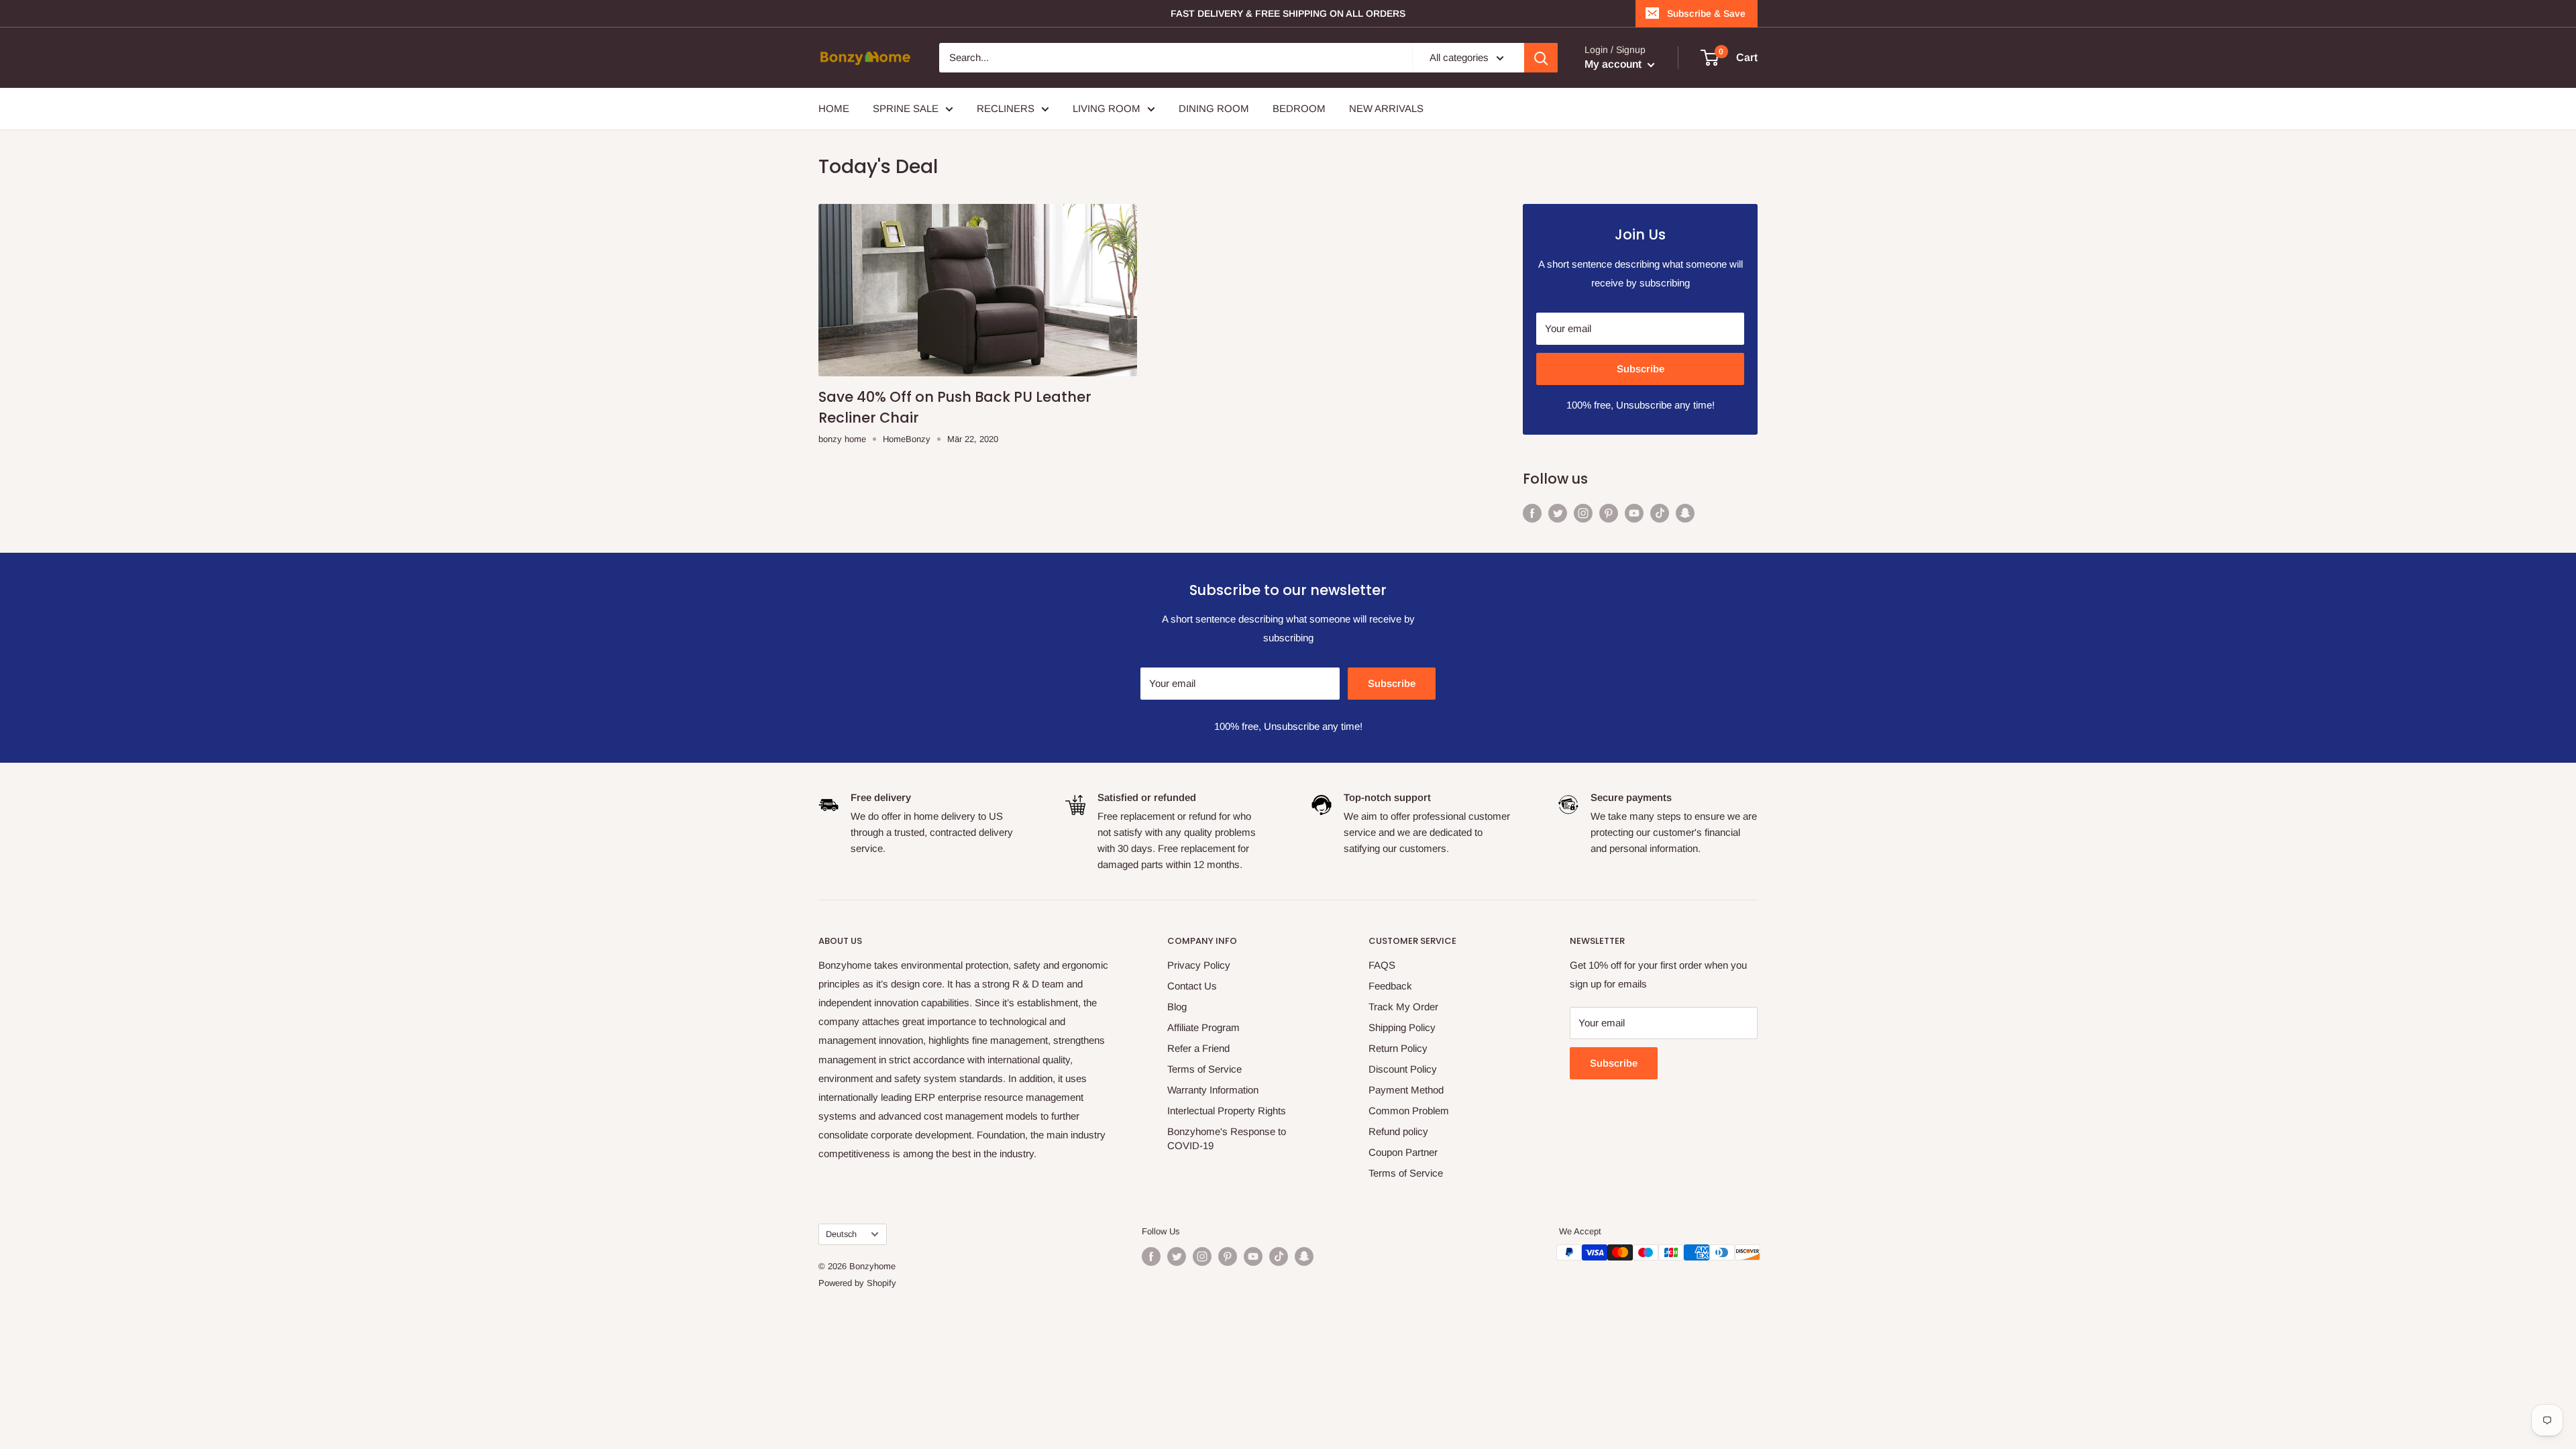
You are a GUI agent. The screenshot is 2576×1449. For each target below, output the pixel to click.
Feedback (1390, 986)
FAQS (1382, 965)
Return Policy (1398, 1048)
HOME (834, 108)
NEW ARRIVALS (1386, 108)
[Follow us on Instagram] (1583, 512)
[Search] (1541, 58)
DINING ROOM (1214, 108)
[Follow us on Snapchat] (1685, 512)
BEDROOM (1299, 108)
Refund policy (1398, 1131)
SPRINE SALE (906, 108)
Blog (1177, 1007)
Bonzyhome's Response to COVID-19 (1227, 1138)
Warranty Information (1213, 1090)
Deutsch (841, 1234)
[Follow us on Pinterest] (1609, 512)
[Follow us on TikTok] (1660, 512)
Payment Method (1406, 1090)
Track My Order (1403, 1007)
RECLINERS (1006, 108)
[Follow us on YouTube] (1634, 512)
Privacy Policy (1199, 965)
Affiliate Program (1203, 1027)
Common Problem (1409, 1111)
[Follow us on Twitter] (1558, 512)
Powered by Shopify (857, 1283)
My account (1614, 64)
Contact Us (1192, 986)
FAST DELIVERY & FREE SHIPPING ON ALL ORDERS (1288, 13)
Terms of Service (1204, 1069)
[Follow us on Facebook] (1532, 512)
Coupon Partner (1403, 1152)
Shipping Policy (1402, 1027)
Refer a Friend (1198, 1048)
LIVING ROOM (1107, 108)
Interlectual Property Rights (1227, 1111)
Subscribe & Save (1706, 13)
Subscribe (1641, 369)
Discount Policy (1403, 1069)
